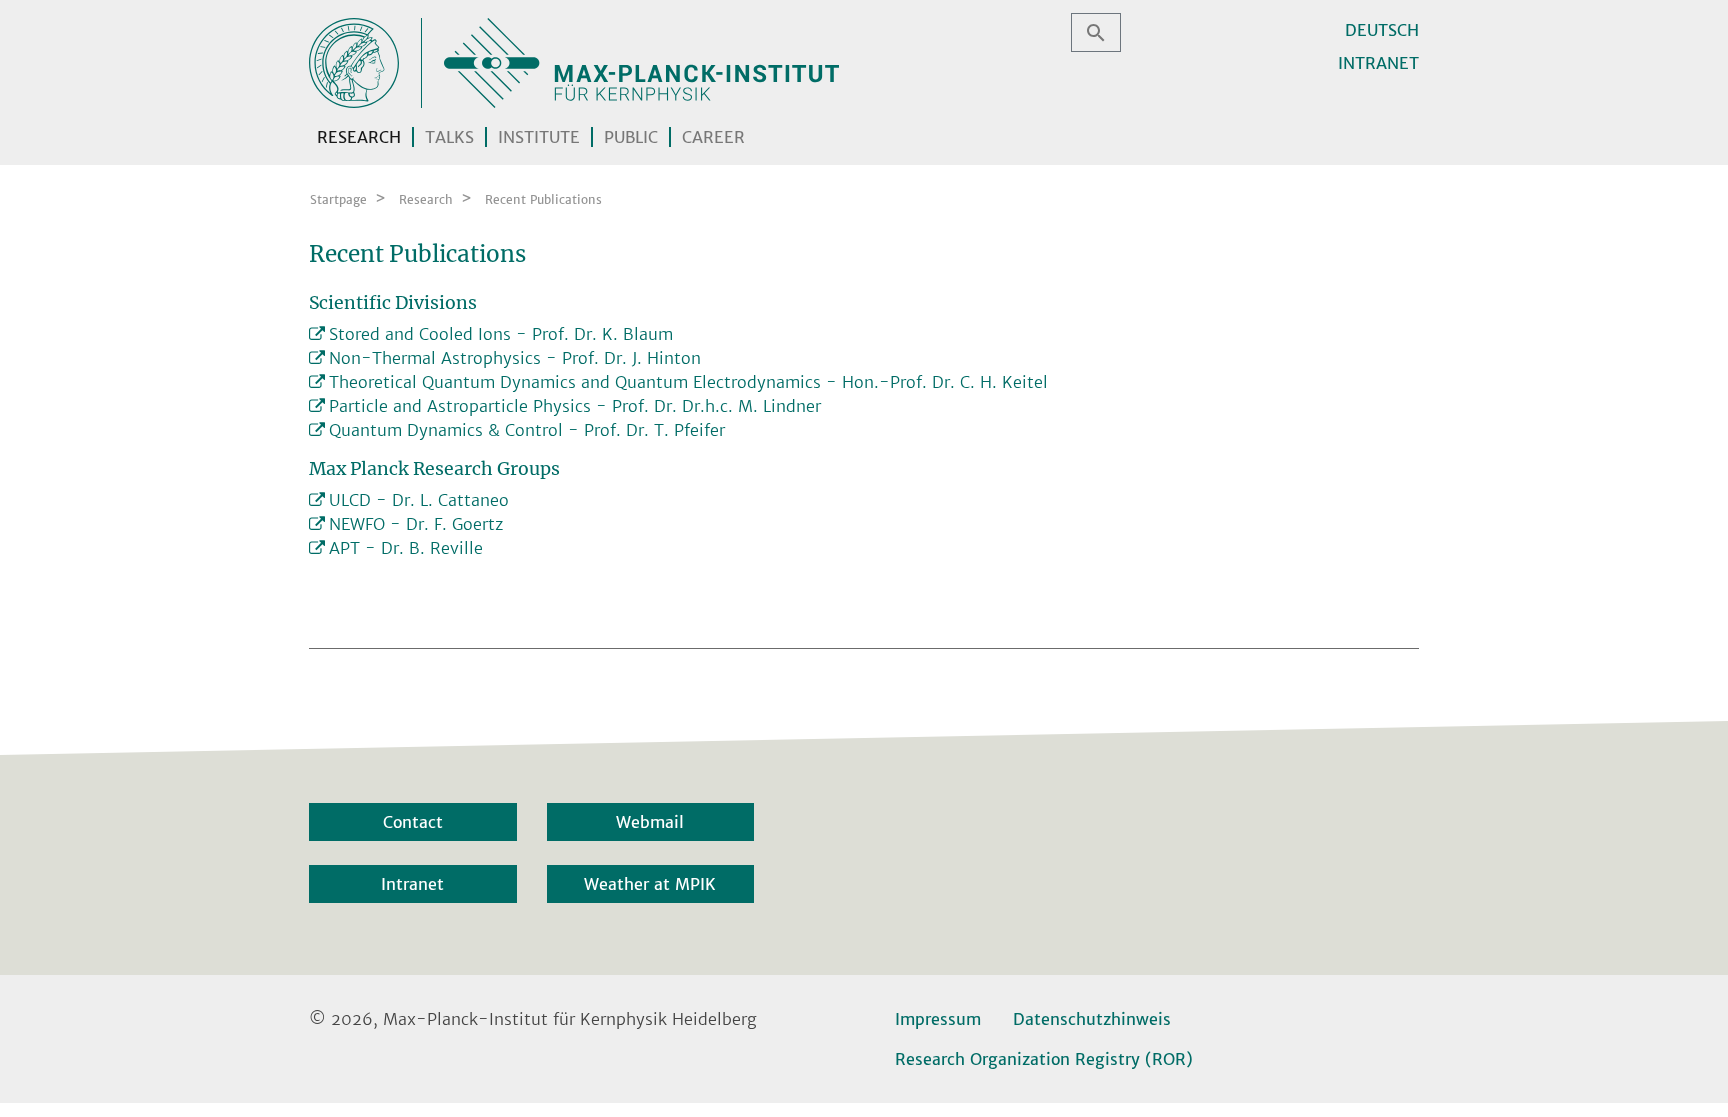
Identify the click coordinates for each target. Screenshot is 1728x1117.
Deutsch (1382, 30)
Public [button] (631, 137)
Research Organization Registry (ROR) (1044, 1059)
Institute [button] (539, 137)
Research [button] (359, 137)
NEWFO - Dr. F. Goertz (416, 524)
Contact (413, 822)
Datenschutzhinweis (1092, 1019)
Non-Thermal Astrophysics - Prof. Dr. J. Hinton (515, 358)
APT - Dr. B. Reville (406, 548)
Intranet (1378, 63)
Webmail (650, 822)
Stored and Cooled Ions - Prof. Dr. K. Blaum (501, 334)
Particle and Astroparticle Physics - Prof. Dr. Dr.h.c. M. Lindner (575, 406)
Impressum (938, 1019)
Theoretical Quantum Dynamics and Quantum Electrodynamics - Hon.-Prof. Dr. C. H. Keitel (688, 382)
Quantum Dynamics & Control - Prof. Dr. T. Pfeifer (527, 430)
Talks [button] (449, 137)
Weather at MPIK (650, 884)
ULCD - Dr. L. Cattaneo (419, 500)
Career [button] (713, 137)
